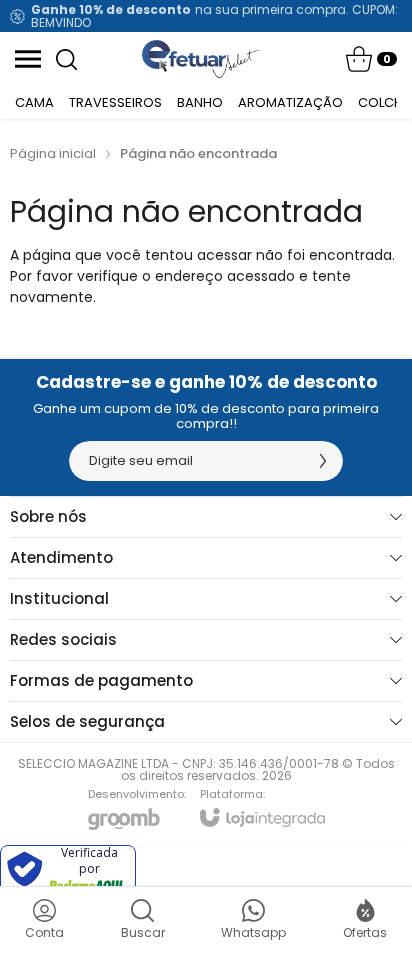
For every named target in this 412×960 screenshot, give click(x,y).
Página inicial (53, 153)
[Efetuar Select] (200, 59)
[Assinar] (323, 461)
